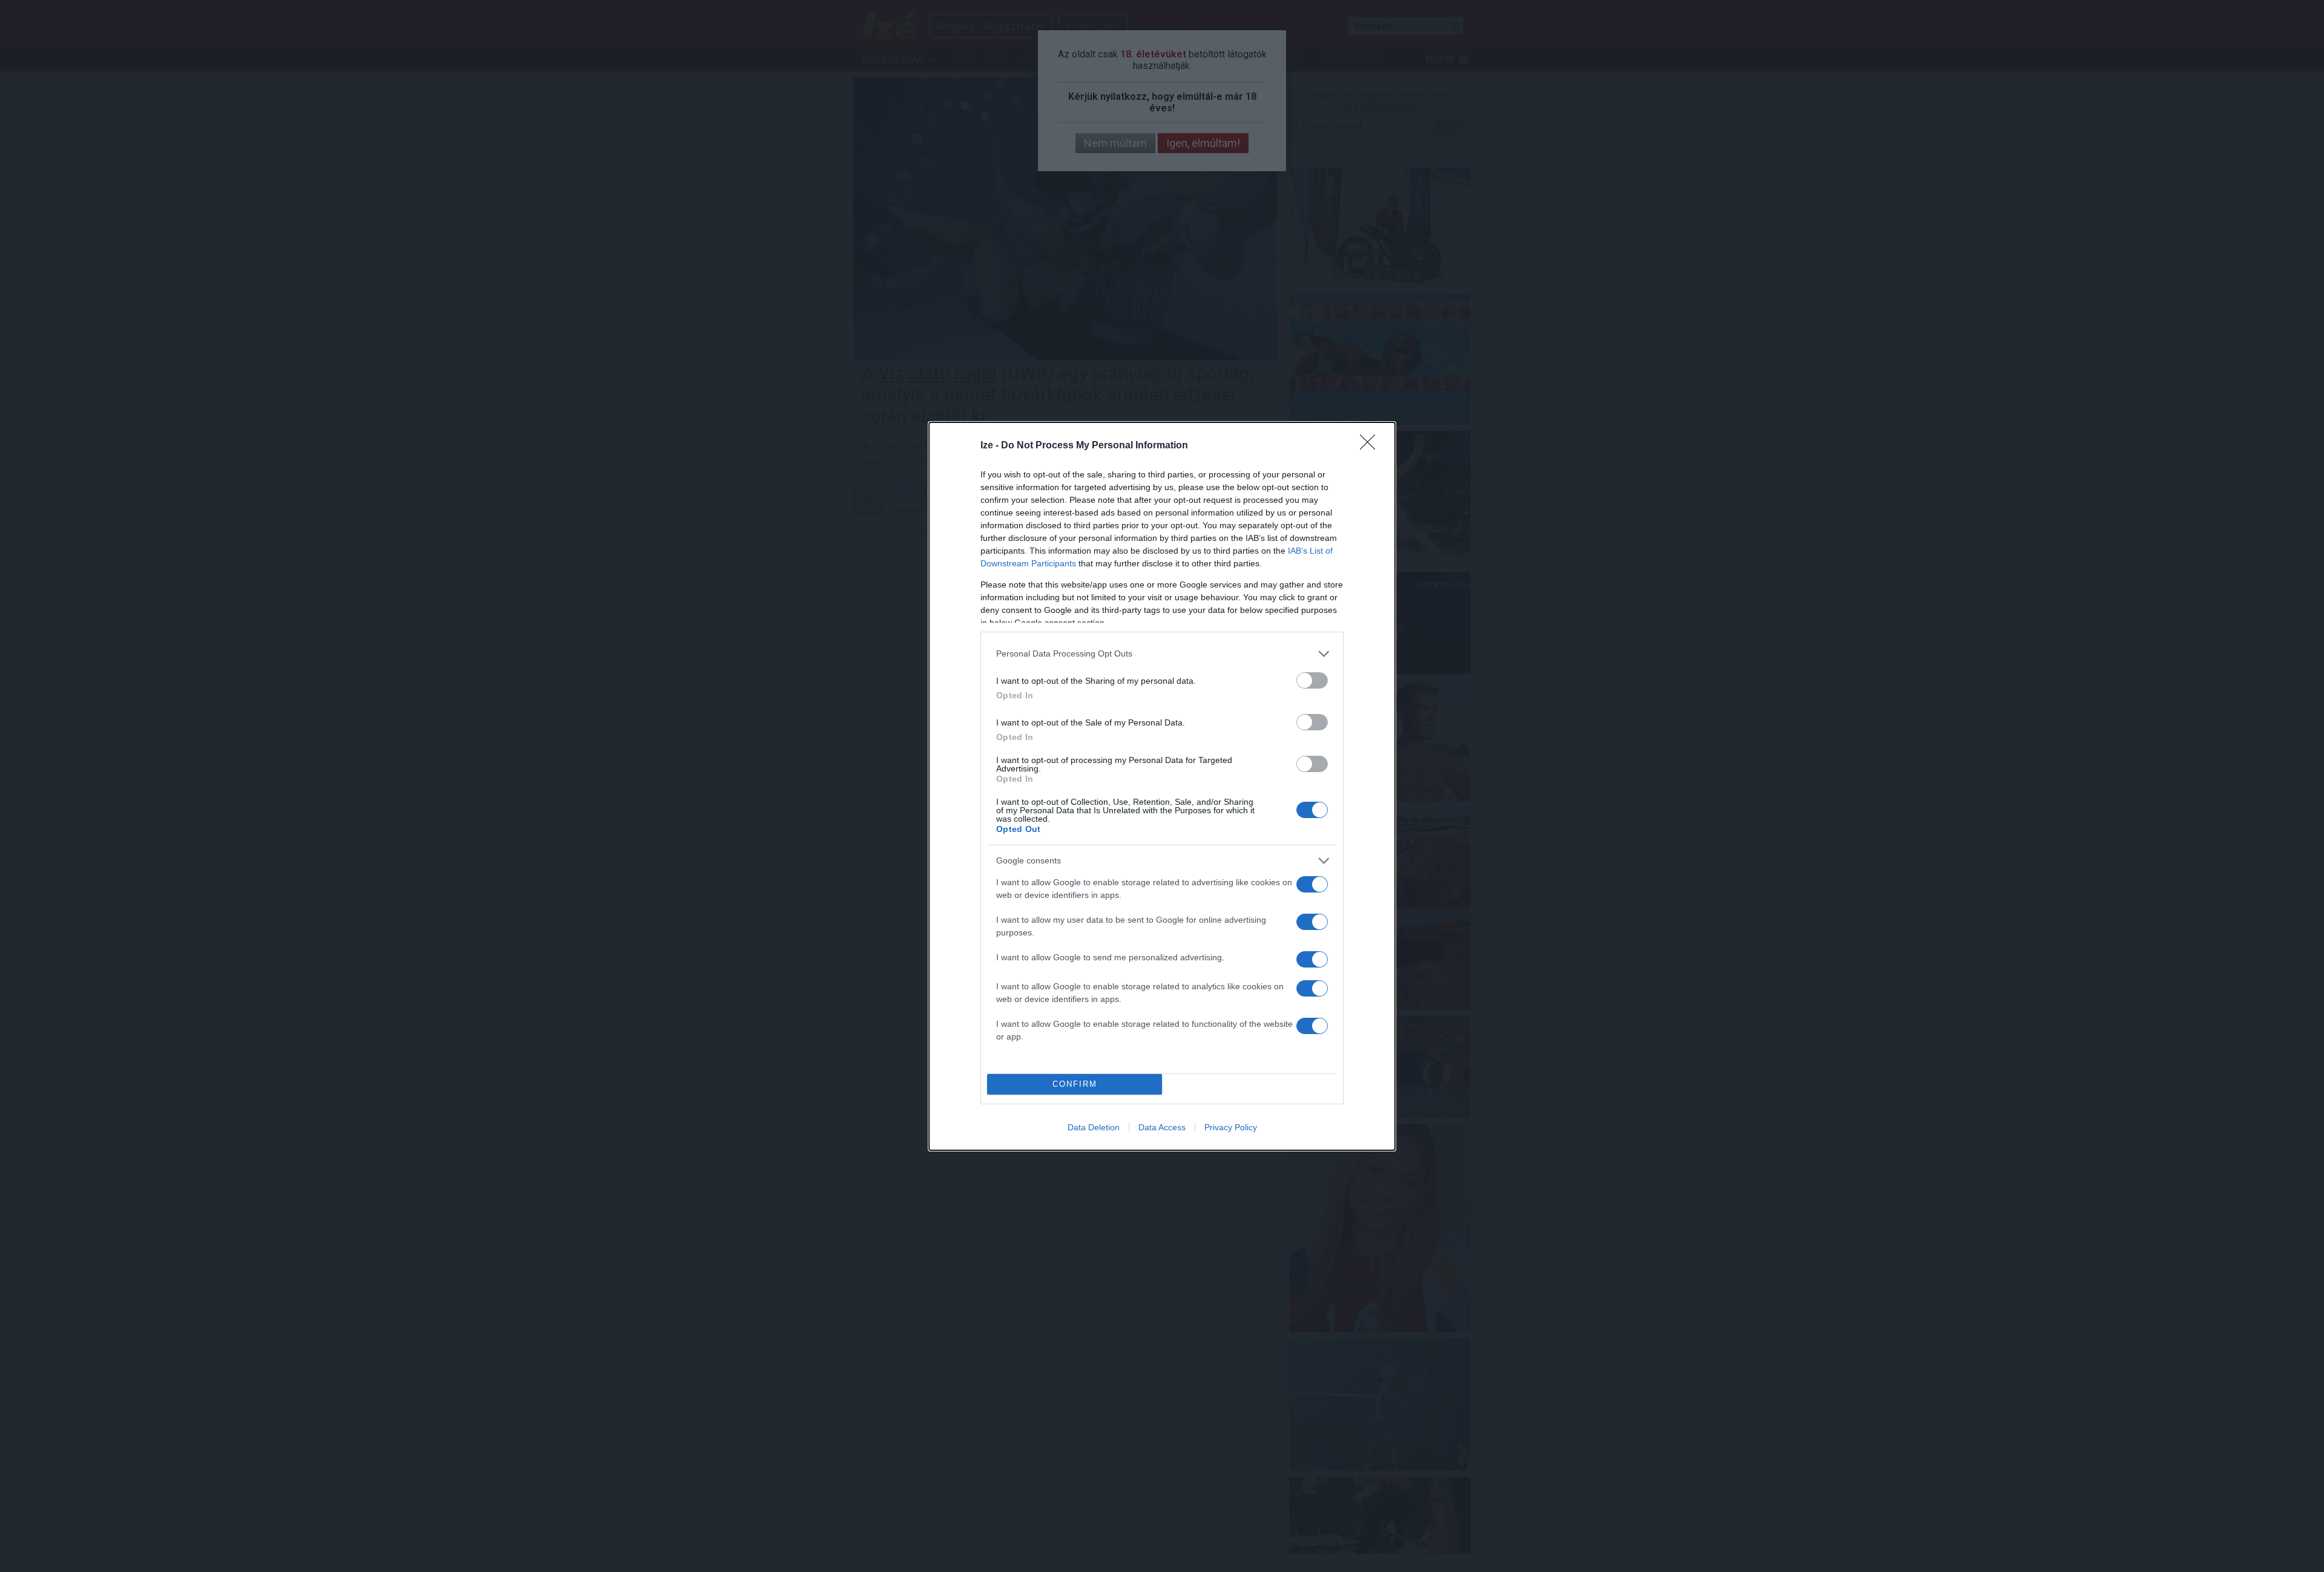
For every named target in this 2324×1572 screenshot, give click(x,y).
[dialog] (1162, 786)
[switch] (1312, 680)
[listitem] (1162, 654)
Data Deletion (1094, 1127)
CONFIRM (1075, 1084)
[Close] (1371, 446)
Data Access (1162, 1127)
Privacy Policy (1231, 1127)
